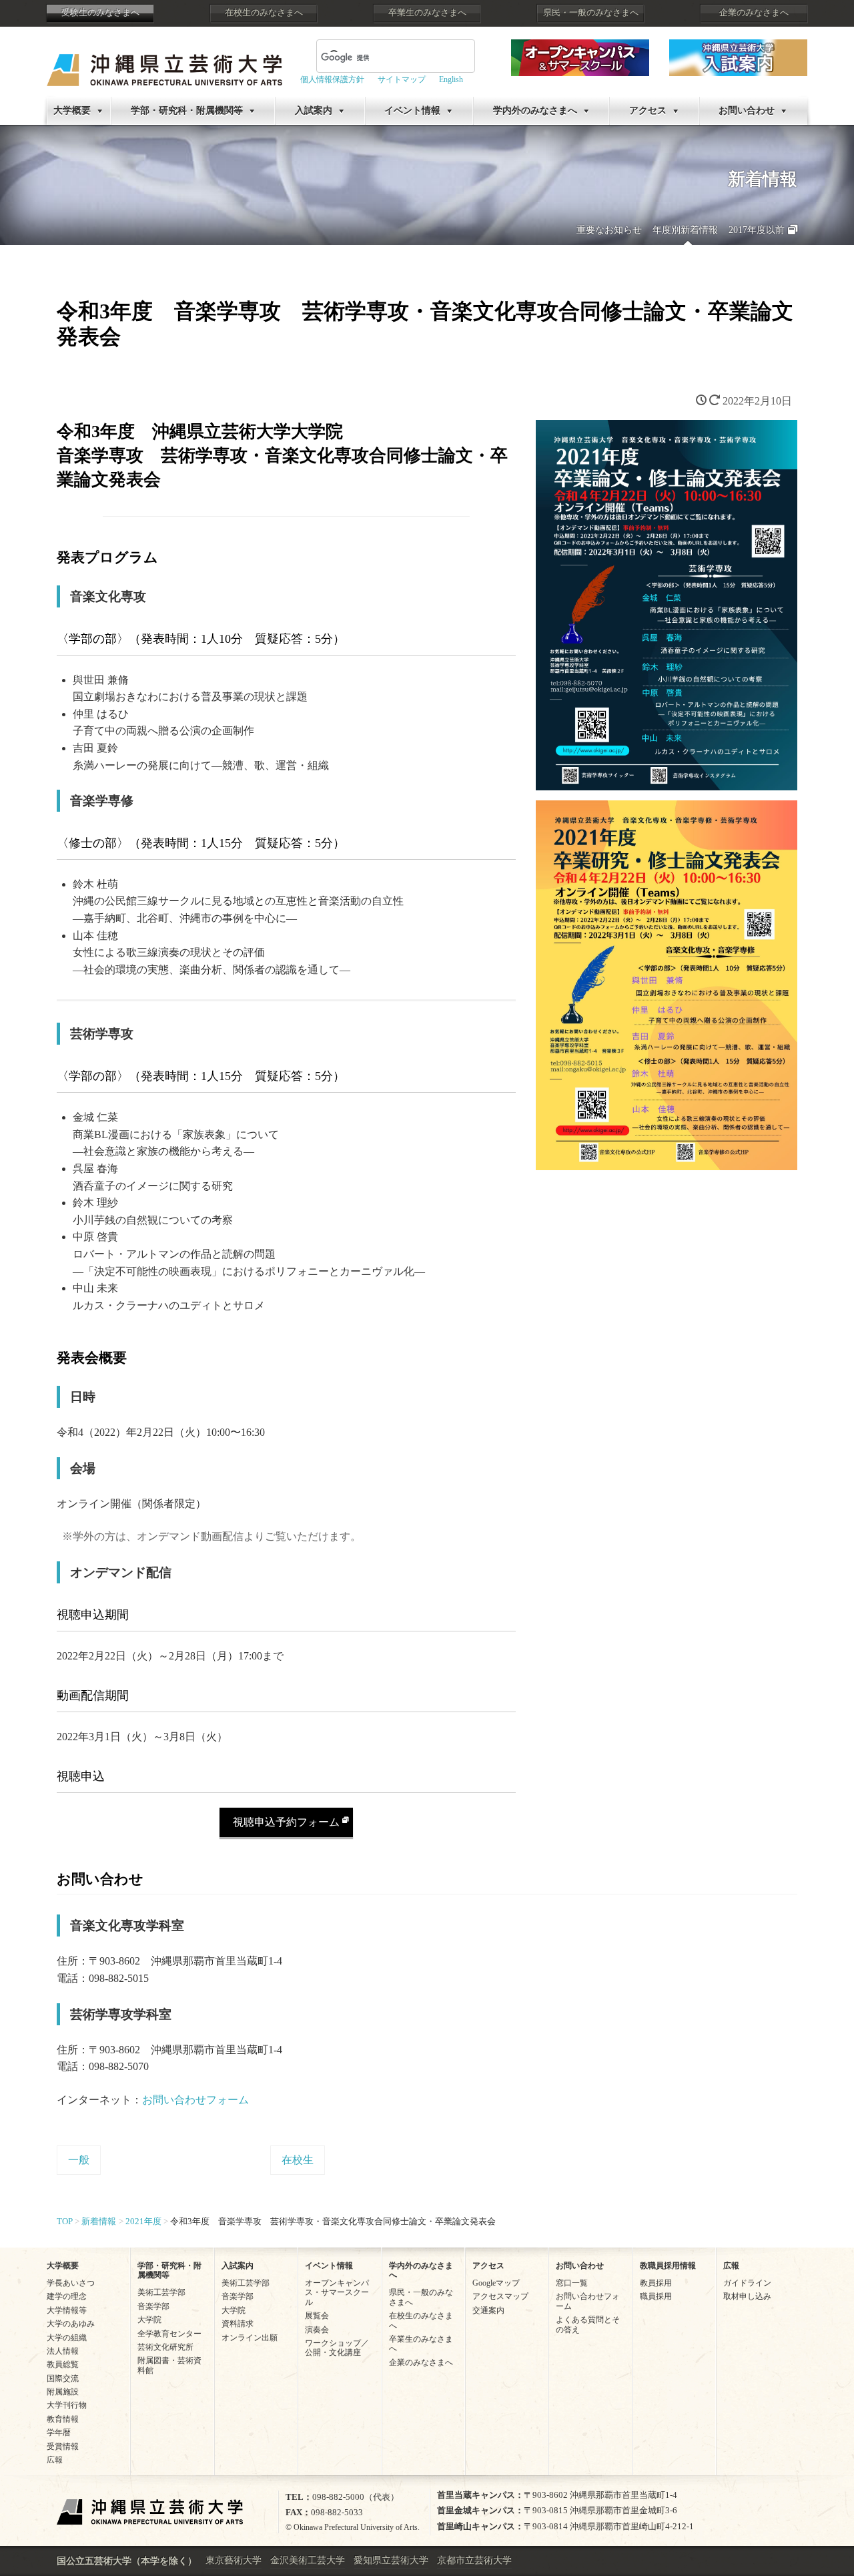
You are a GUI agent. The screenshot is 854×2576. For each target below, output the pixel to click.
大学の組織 (67, 2338)
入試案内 (314, 110)
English (451, 79)
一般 (79, 2160)
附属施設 (63, 2392)
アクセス (648, 110)
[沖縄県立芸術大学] (164, 60)
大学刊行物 (67, 2405)
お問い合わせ (747, 110)
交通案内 (488, 2310)
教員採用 (656, 2283)
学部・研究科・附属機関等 (187, 110)
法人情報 (63, 2351)
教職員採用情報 (668, 2266)
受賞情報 (63, 2446)
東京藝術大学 (234, 2560)
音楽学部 (153, 2306)
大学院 (149, 2320)
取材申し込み (747, 2296)
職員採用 (656, 2296)
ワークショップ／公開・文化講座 (337, 2348)
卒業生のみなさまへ (427, 13)
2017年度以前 (757, 230)
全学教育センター (169, 2334)
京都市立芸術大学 (474, 2560)
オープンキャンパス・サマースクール (337, 2293)
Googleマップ (496, 2283)
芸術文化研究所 (165, 2347)
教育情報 (63, 2419)
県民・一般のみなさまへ (591, 13)
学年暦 (59, 2432)
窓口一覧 (572, 2283)
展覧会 (317, 2316)
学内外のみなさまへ (535, 110)
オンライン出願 (250, 2338)
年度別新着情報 (685, 230)
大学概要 (72, 110)
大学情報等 (67, 2310)
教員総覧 (63, 2364)
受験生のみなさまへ (100, 13)
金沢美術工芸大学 (308, 2560)
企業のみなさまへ (754, 13)
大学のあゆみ (71, 2324)
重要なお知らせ (609, 230)
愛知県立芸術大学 (391, 2560)
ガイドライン (747, 2283)
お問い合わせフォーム (195, 2100)
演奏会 (317, 2330)
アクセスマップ (500, 2296)
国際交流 (63, 2378)
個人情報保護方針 (332, 79)
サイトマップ (402, 79)
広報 (55, 2460)
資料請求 (238, 2324)
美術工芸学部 (161, 2292)
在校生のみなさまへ (264, 13)
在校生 (298, 2160)
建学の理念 (67, 2296)
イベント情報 (412, 110)
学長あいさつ (71, 2283)
